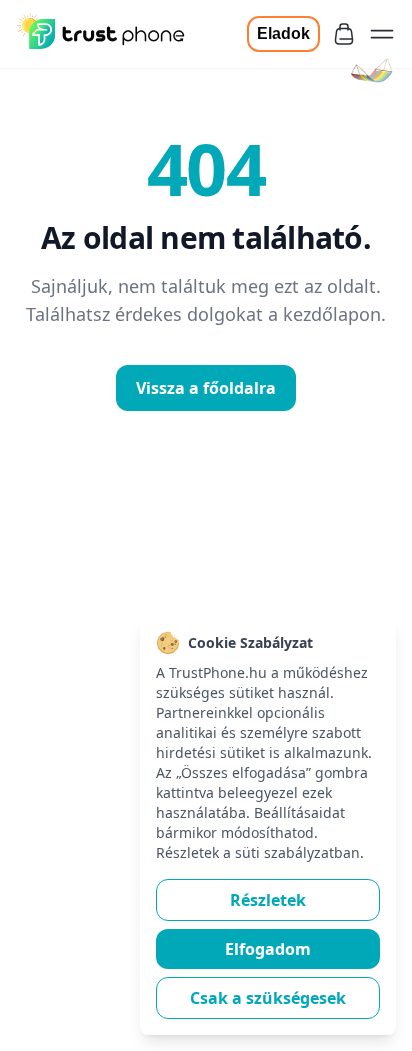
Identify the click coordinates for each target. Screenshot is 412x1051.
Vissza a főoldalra (206, 388)
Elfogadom (268, 949)
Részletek (268, 900)
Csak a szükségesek (268, 998)
